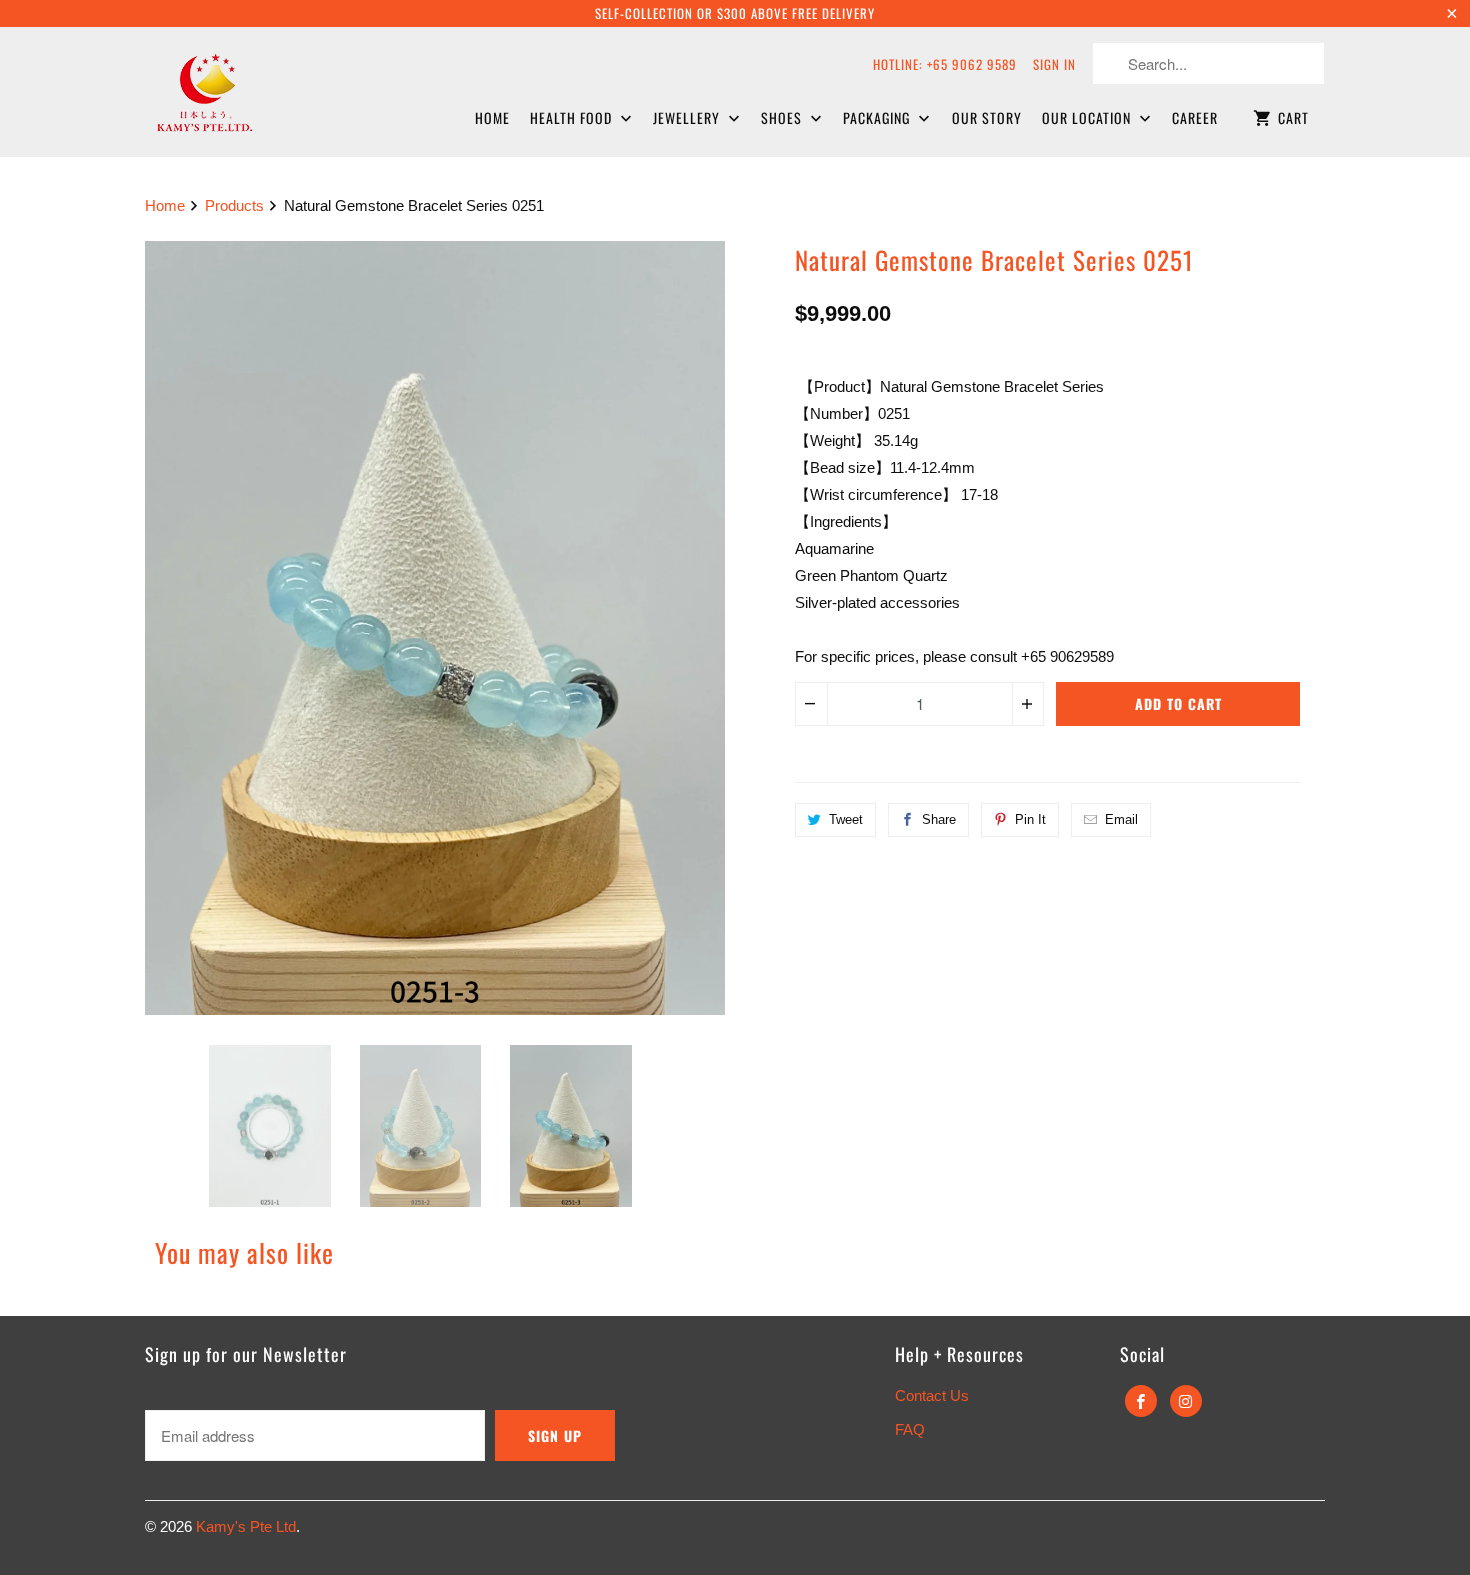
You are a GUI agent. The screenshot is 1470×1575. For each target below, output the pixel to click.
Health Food (573, 117)
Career (1195, 117)
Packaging (878, 117)
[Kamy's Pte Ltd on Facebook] (1141, 1401)
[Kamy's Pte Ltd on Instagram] (1186, 1401)
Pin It (1030, 819)
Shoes (783, 117)
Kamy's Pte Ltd (246, 1526)
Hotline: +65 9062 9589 (945, 64)
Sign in (1054, 64)
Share (939, 819)
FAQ (910, 1429)
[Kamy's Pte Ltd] (255, 89)
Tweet (846, 819)
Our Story (987, 117)
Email (1121, 819)
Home (492, 117)
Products (234, 205)
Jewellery (688, 117)
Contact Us (932, 1395)
